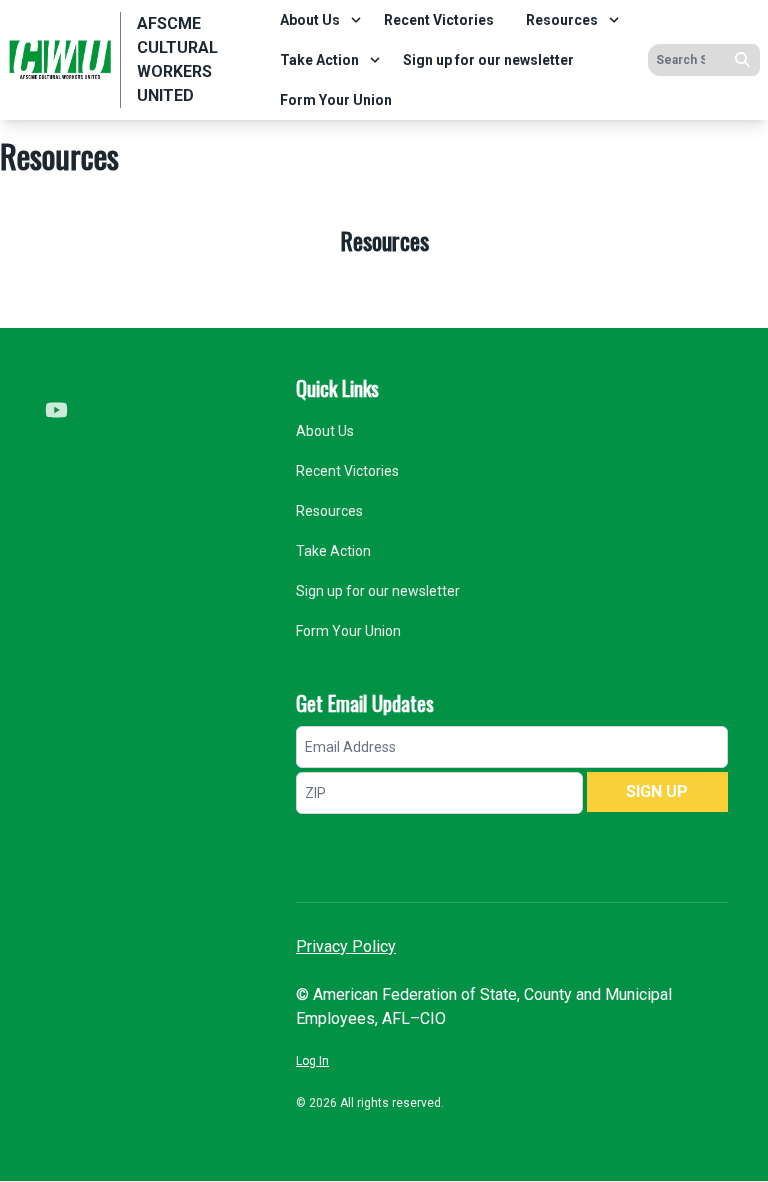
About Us (310, 20)
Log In (312, 1061)
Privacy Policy (346, 946)
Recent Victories (439, 20)
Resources (562, 20)
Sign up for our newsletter (488, 60)
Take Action (319, 60)
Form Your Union (336, 100)
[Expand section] (356, 20)
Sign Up (657, 791)
